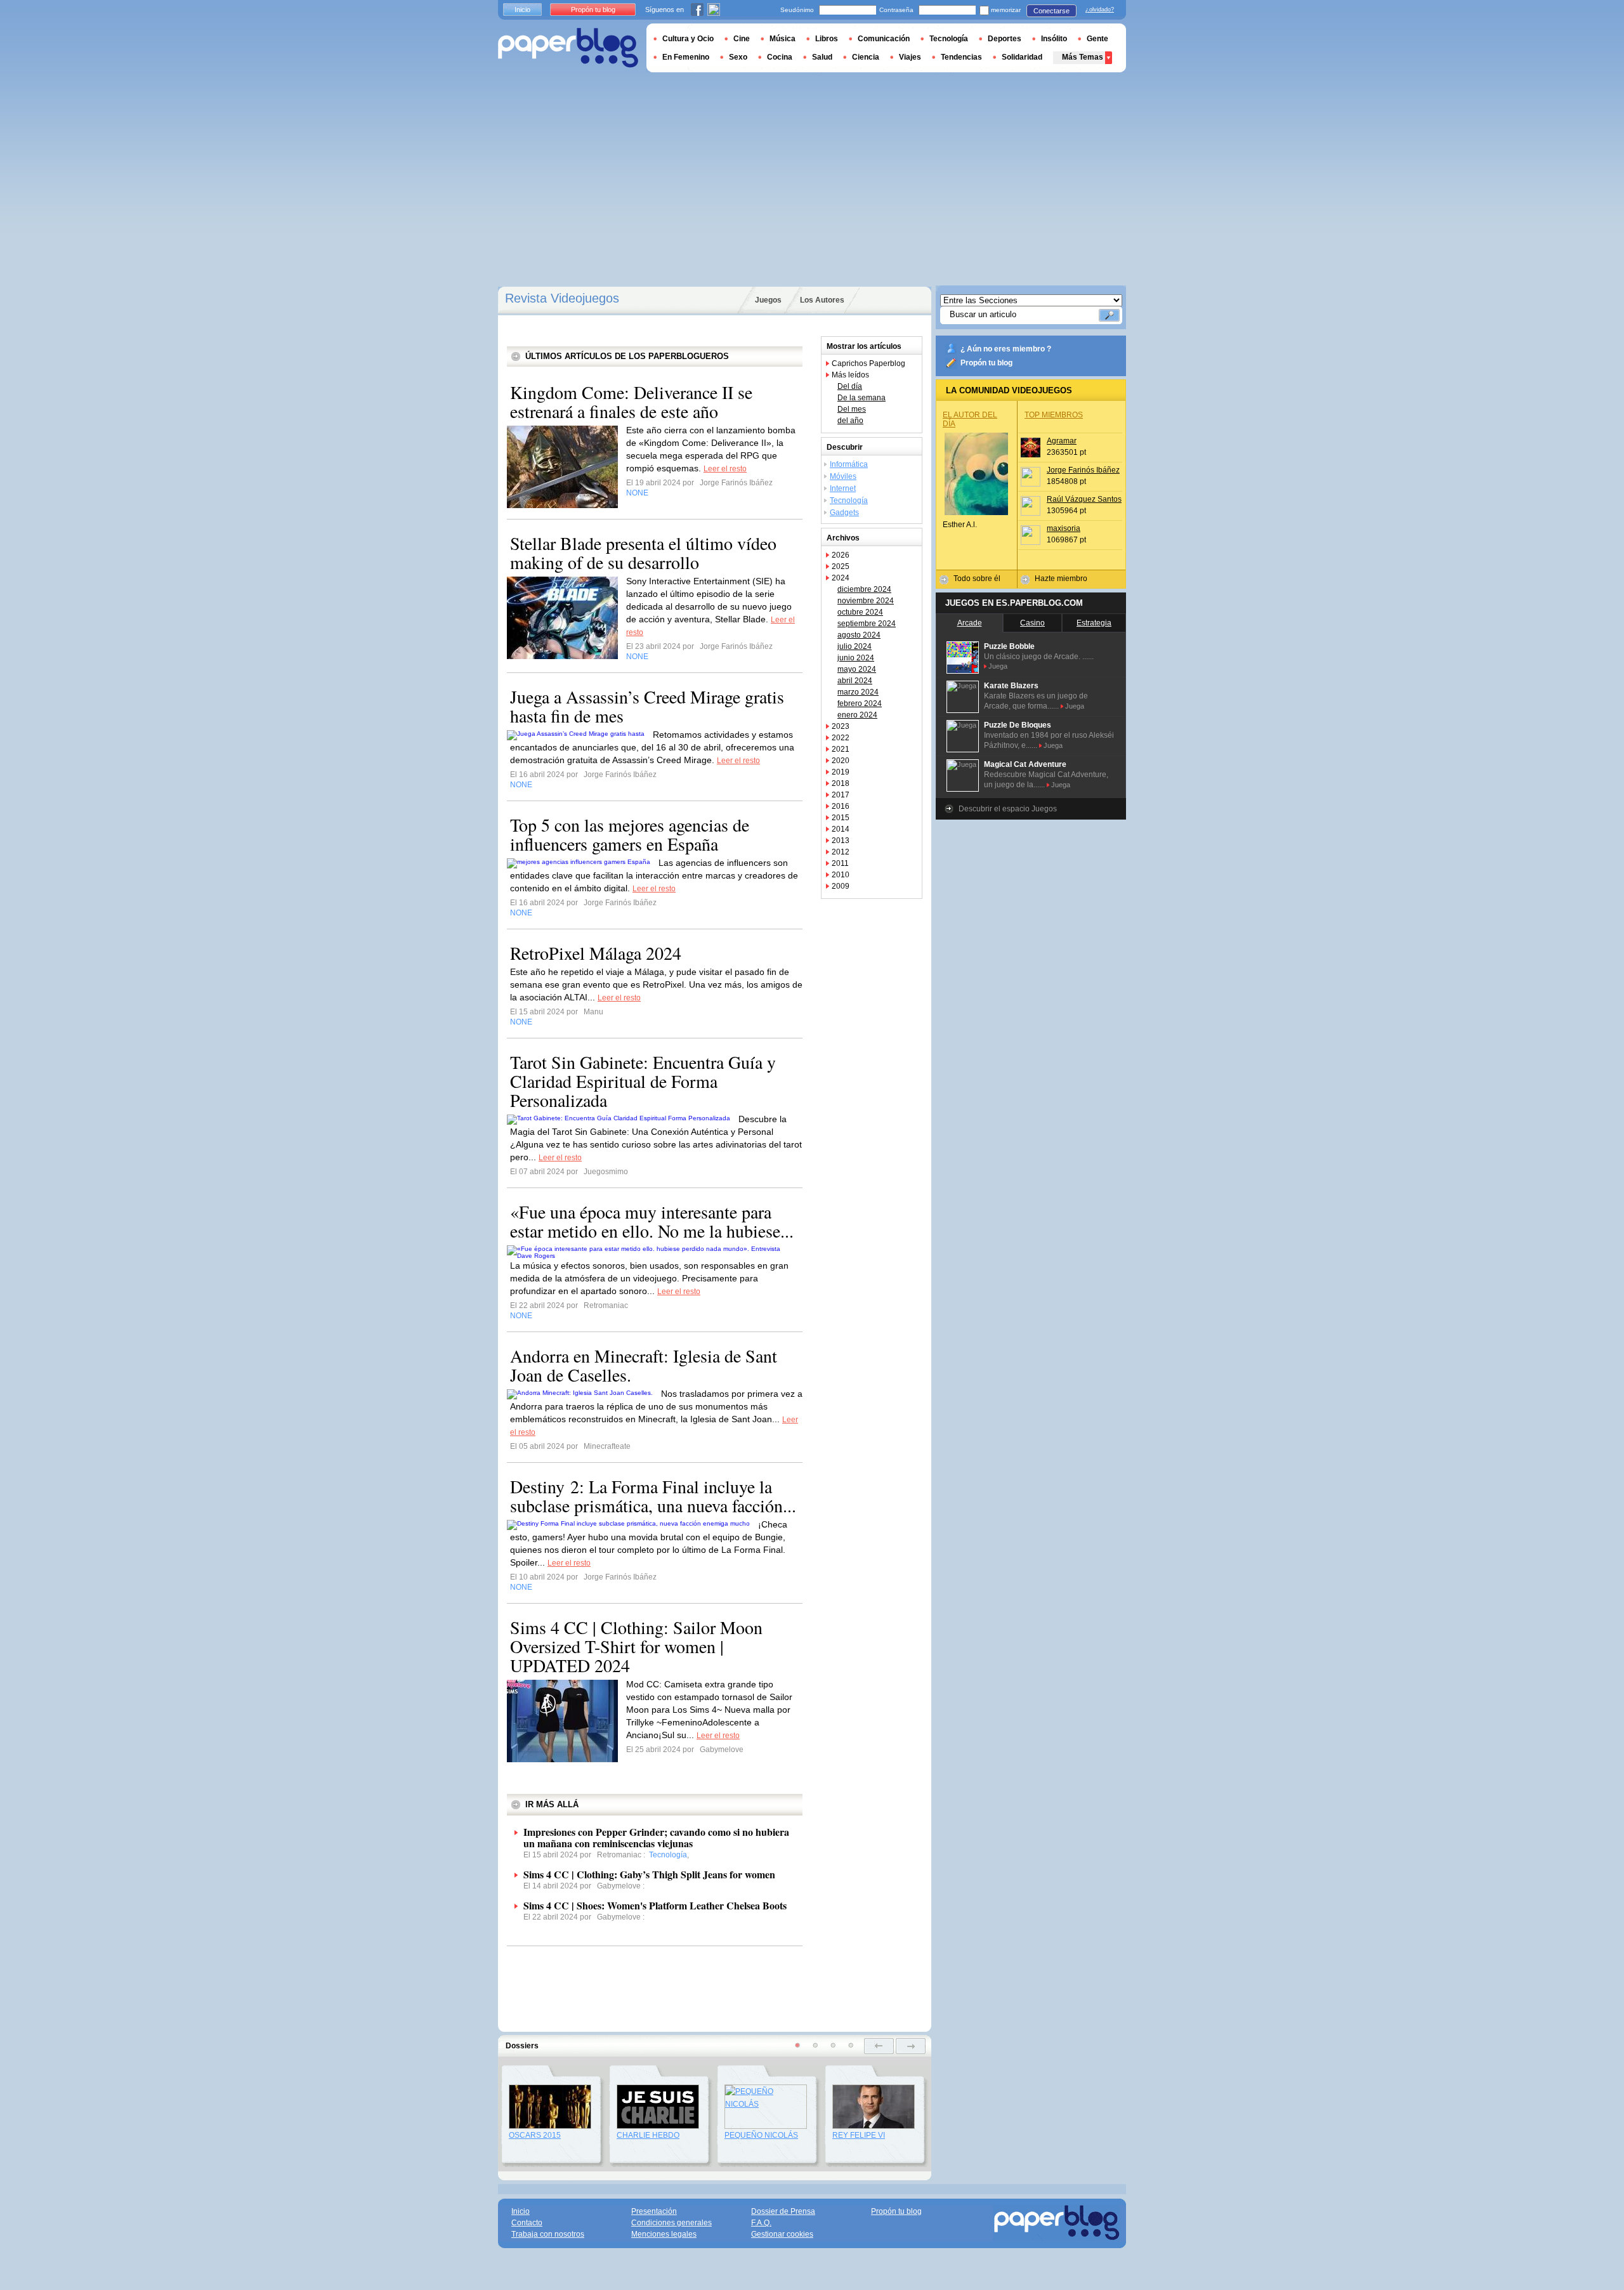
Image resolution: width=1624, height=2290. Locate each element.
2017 (841, 795)
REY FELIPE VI (859, 2135)
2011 (840, 863)
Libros (827, 39)
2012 (841, 852)
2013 (841, 841)
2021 (841, 749)
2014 (841, 829)
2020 (841, 761)
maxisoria (1064, 528)
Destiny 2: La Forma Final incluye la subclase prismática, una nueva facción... (653, 1496)
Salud (822, 57)
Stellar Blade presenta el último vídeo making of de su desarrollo (643, 553)
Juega (998, 666)
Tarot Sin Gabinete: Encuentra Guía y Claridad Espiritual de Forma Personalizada (643, 1081)
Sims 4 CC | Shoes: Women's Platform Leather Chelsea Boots (655, 1905)
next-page (911, 2046)
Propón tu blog (986, 363)
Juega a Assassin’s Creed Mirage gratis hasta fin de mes (647, 706)
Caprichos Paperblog (868, 363)
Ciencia (866, 57)
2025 (841, 566)
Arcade (970, 623)
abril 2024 (855, 681)
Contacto (527, 2223)
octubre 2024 (860, 612)
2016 (841, 806)
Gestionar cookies (782, 2234)
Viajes (910, 57)
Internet (843, 488)
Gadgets (844, 513)
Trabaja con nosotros (548, 2234)
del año (850, 421)
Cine (742, 39)
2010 (841, 875)
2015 (841, 818)
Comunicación (884, 39)
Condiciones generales (671, 2223)
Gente (1097, 39)
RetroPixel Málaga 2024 (596, 953)
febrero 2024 (860, 703)
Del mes (852, 409)
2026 (841, 555)
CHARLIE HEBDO (648, 2135)
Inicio (522, 10)
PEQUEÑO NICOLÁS (761, 2135)
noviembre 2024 (866, 601)
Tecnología (849, 501)
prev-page (879, 2046)
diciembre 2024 (864, 589)
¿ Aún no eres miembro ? (1006, 349)
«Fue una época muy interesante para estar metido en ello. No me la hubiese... (652, 1221)
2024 (841, 578)
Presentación (654, 2211)
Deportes (1005, 39)
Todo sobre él (977, 579)
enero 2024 (857, 715)
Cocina (780, 57)
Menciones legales (664, 2234)
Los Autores (822, 300)
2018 (841, 783)
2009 (841, 886)
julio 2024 (855, 646)
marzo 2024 (858, 692)
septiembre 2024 (867, 624)
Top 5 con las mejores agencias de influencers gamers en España (630, 834)
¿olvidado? (1100, 10)
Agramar (1062, 441)
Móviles (843, 476)
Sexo (738, 57)
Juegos (768, 300)
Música (783, 39)
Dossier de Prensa (783, 2211)
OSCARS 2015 (535, 2135)
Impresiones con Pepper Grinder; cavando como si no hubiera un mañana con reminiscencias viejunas (656, 1837)
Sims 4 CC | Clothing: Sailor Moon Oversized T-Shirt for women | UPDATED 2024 (636, 1646)
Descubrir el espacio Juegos (1008, 809)
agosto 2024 (859, 635)
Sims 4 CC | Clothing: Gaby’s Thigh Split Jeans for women (649, 1874)
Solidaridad (1022, 57)
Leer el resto (725, 469)
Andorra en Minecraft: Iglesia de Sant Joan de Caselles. (644, 1365)
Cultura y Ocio (688, 39)
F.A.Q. (761, 2223)
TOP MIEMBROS (1054, 415)
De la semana (861, 398)
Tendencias (961, 57)
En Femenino (686, 57)
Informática (849, 464)
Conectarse (1051, 11)
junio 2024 (856, 658)
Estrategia (1094, 623)
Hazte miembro (1061, 579)
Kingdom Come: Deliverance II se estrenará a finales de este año (631, 402)
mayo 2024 (857, 669)
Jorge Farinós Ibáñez (1083, 470)
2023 (841, 726)
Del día (850, 386)
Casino (1032, 623)
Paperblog (568, 48)
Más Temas (1083, 57)
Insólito (1054, 39)
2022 (841, 738)
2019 (841, 772)
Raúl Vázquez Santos (1084, 499)
